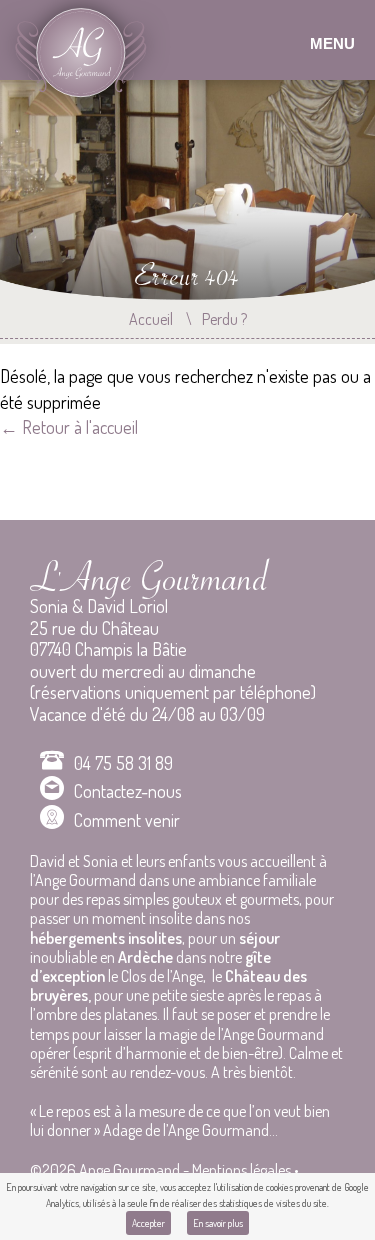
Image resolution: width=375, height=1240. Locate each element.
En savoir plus (218, 1223)
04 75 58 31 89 (123, 763)
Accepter (148, 1223)
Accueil (151, 319)
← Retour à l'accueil (69, 427)
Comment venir (127, 820)
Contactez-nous (128, 791)
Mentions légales (241, 1170)
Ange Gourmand (86, 60)
